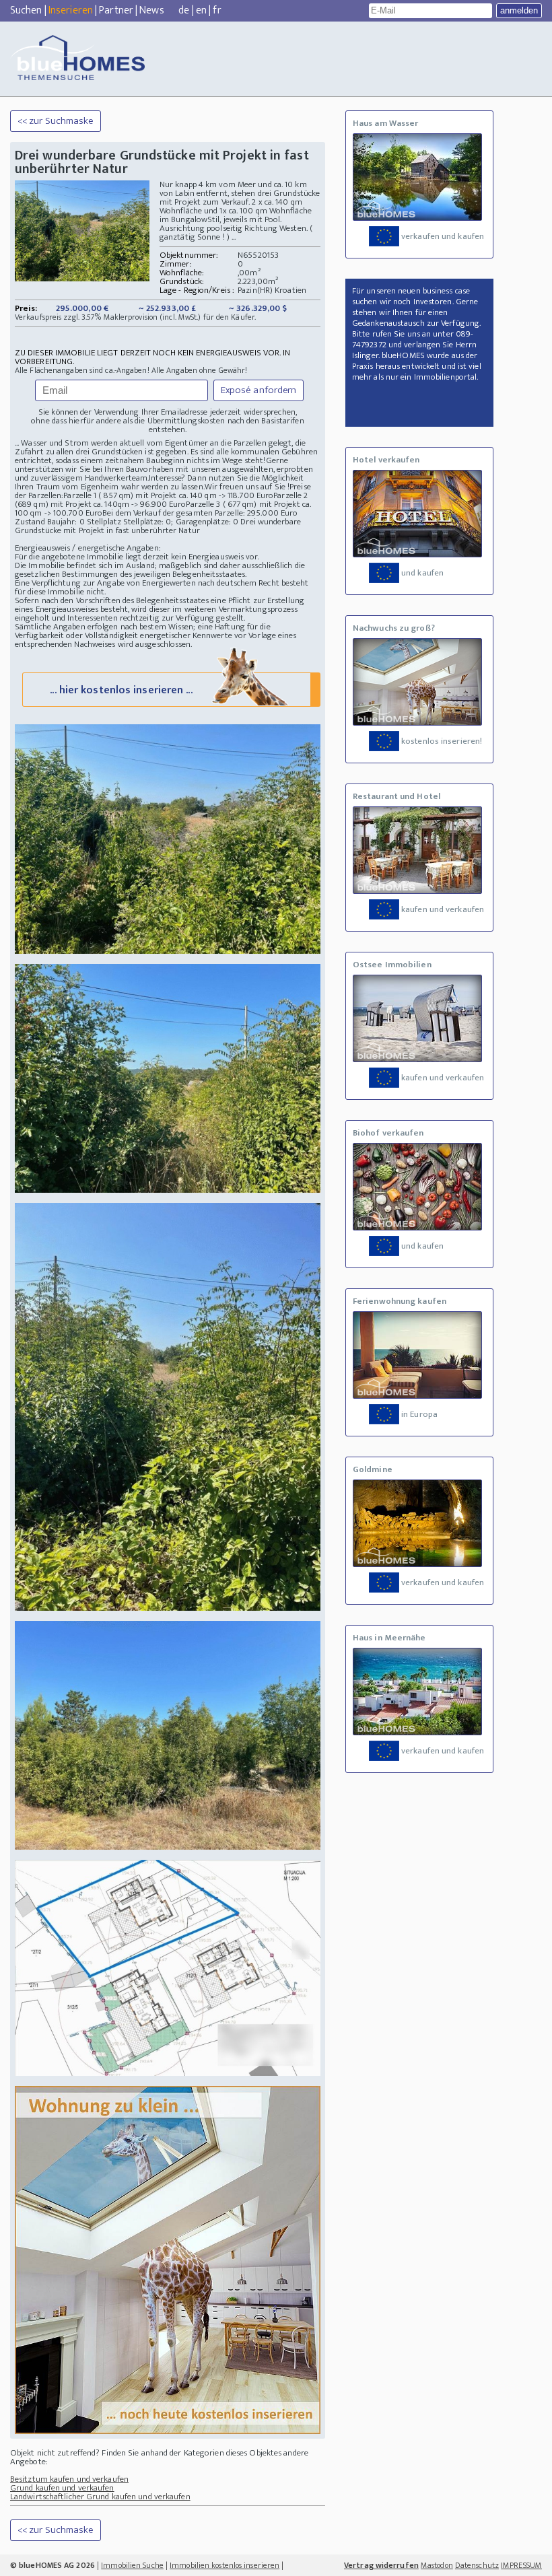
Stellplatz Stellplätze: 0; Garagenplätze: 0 (163, 522)
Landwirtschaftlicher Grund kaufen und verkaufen (100, 2497)
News (151, 10)
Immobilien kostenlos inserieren (225, 2565)
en (201, 10)
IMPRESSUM (521, 2565)
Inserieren (71, 10)
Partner (116, 10)
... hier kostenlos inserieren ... (121, 690)
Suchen (26, 10)
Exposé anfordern (259, 390)
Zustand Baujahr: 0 (51, 522)
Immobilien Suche (132, 2565)
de (184, 10)
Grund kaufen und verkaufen (62, 2488)
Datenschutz (477, 2565)
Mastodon (437, 2565)
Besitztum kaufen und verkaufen (69, 2479)
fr (217, 10)
